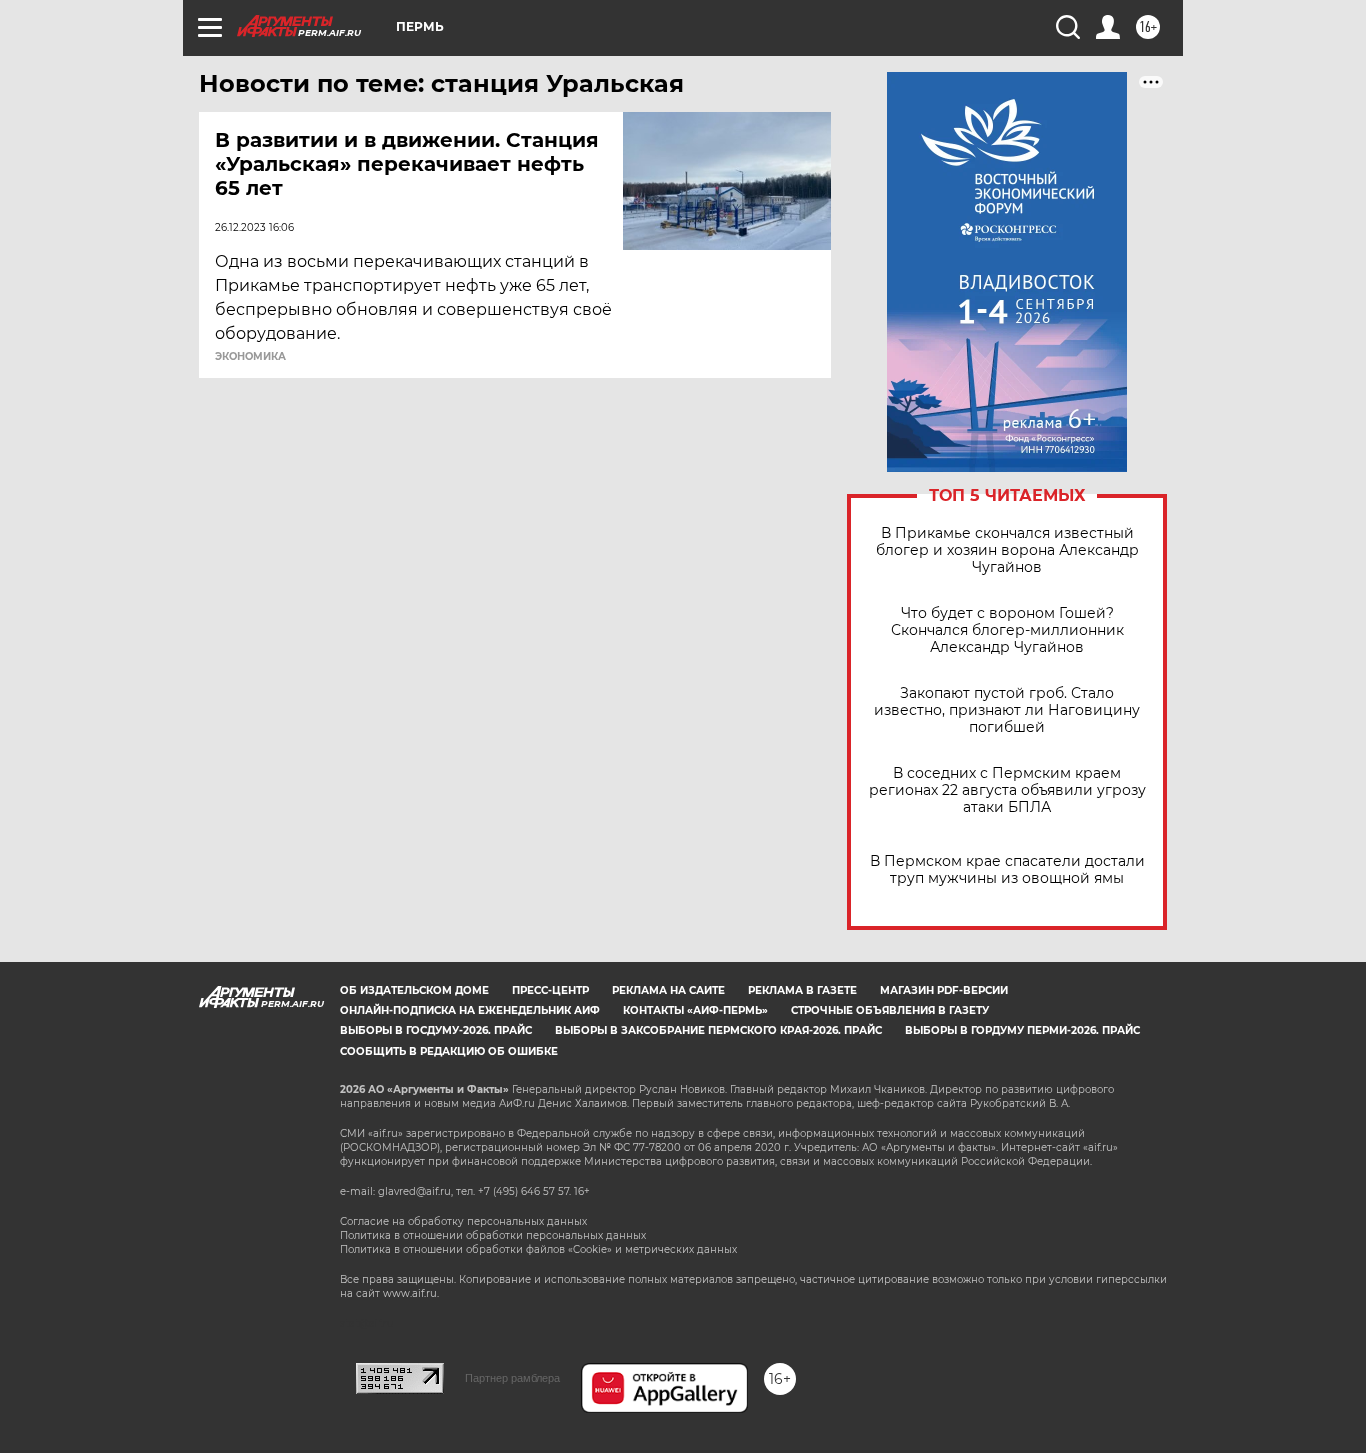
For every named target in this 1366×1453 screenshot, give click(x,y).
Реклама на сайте (668, 990)
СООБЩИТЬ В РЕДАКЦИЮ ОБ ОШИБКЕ (449, 1051)
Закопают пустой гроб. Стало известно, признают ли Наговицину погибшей (1007, 710)
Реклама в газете (802, 990)
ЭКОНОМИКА (250, 357)
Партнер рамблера (512, 1378)
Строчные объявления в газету (890, 1010)
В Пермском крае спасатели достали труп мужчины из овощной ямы (1007, 870)
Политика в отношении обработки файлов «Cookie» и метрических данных (538, 1249)
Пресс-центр (550, 990)
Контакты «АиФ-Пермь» (695, 1010)
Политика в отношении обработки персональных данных (493, 1235)
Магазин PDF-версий (944, 990)
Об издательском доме (414, 990)
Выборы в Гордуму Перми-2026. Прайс (1022, 1030)
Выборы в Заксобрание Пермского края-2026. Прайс (718, 1030)
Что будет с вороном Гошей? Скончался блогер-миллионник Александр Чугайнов (1007, 630)
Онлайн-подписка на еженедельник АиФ (470, 1010)
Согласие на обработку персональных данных (463, 1221)
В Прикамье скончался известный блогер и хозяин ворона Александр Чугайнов (1007, 550)
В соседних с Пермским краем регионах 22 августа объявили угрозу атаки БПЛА (1007, 790)
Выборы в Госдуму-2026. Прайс (436, 1030)
